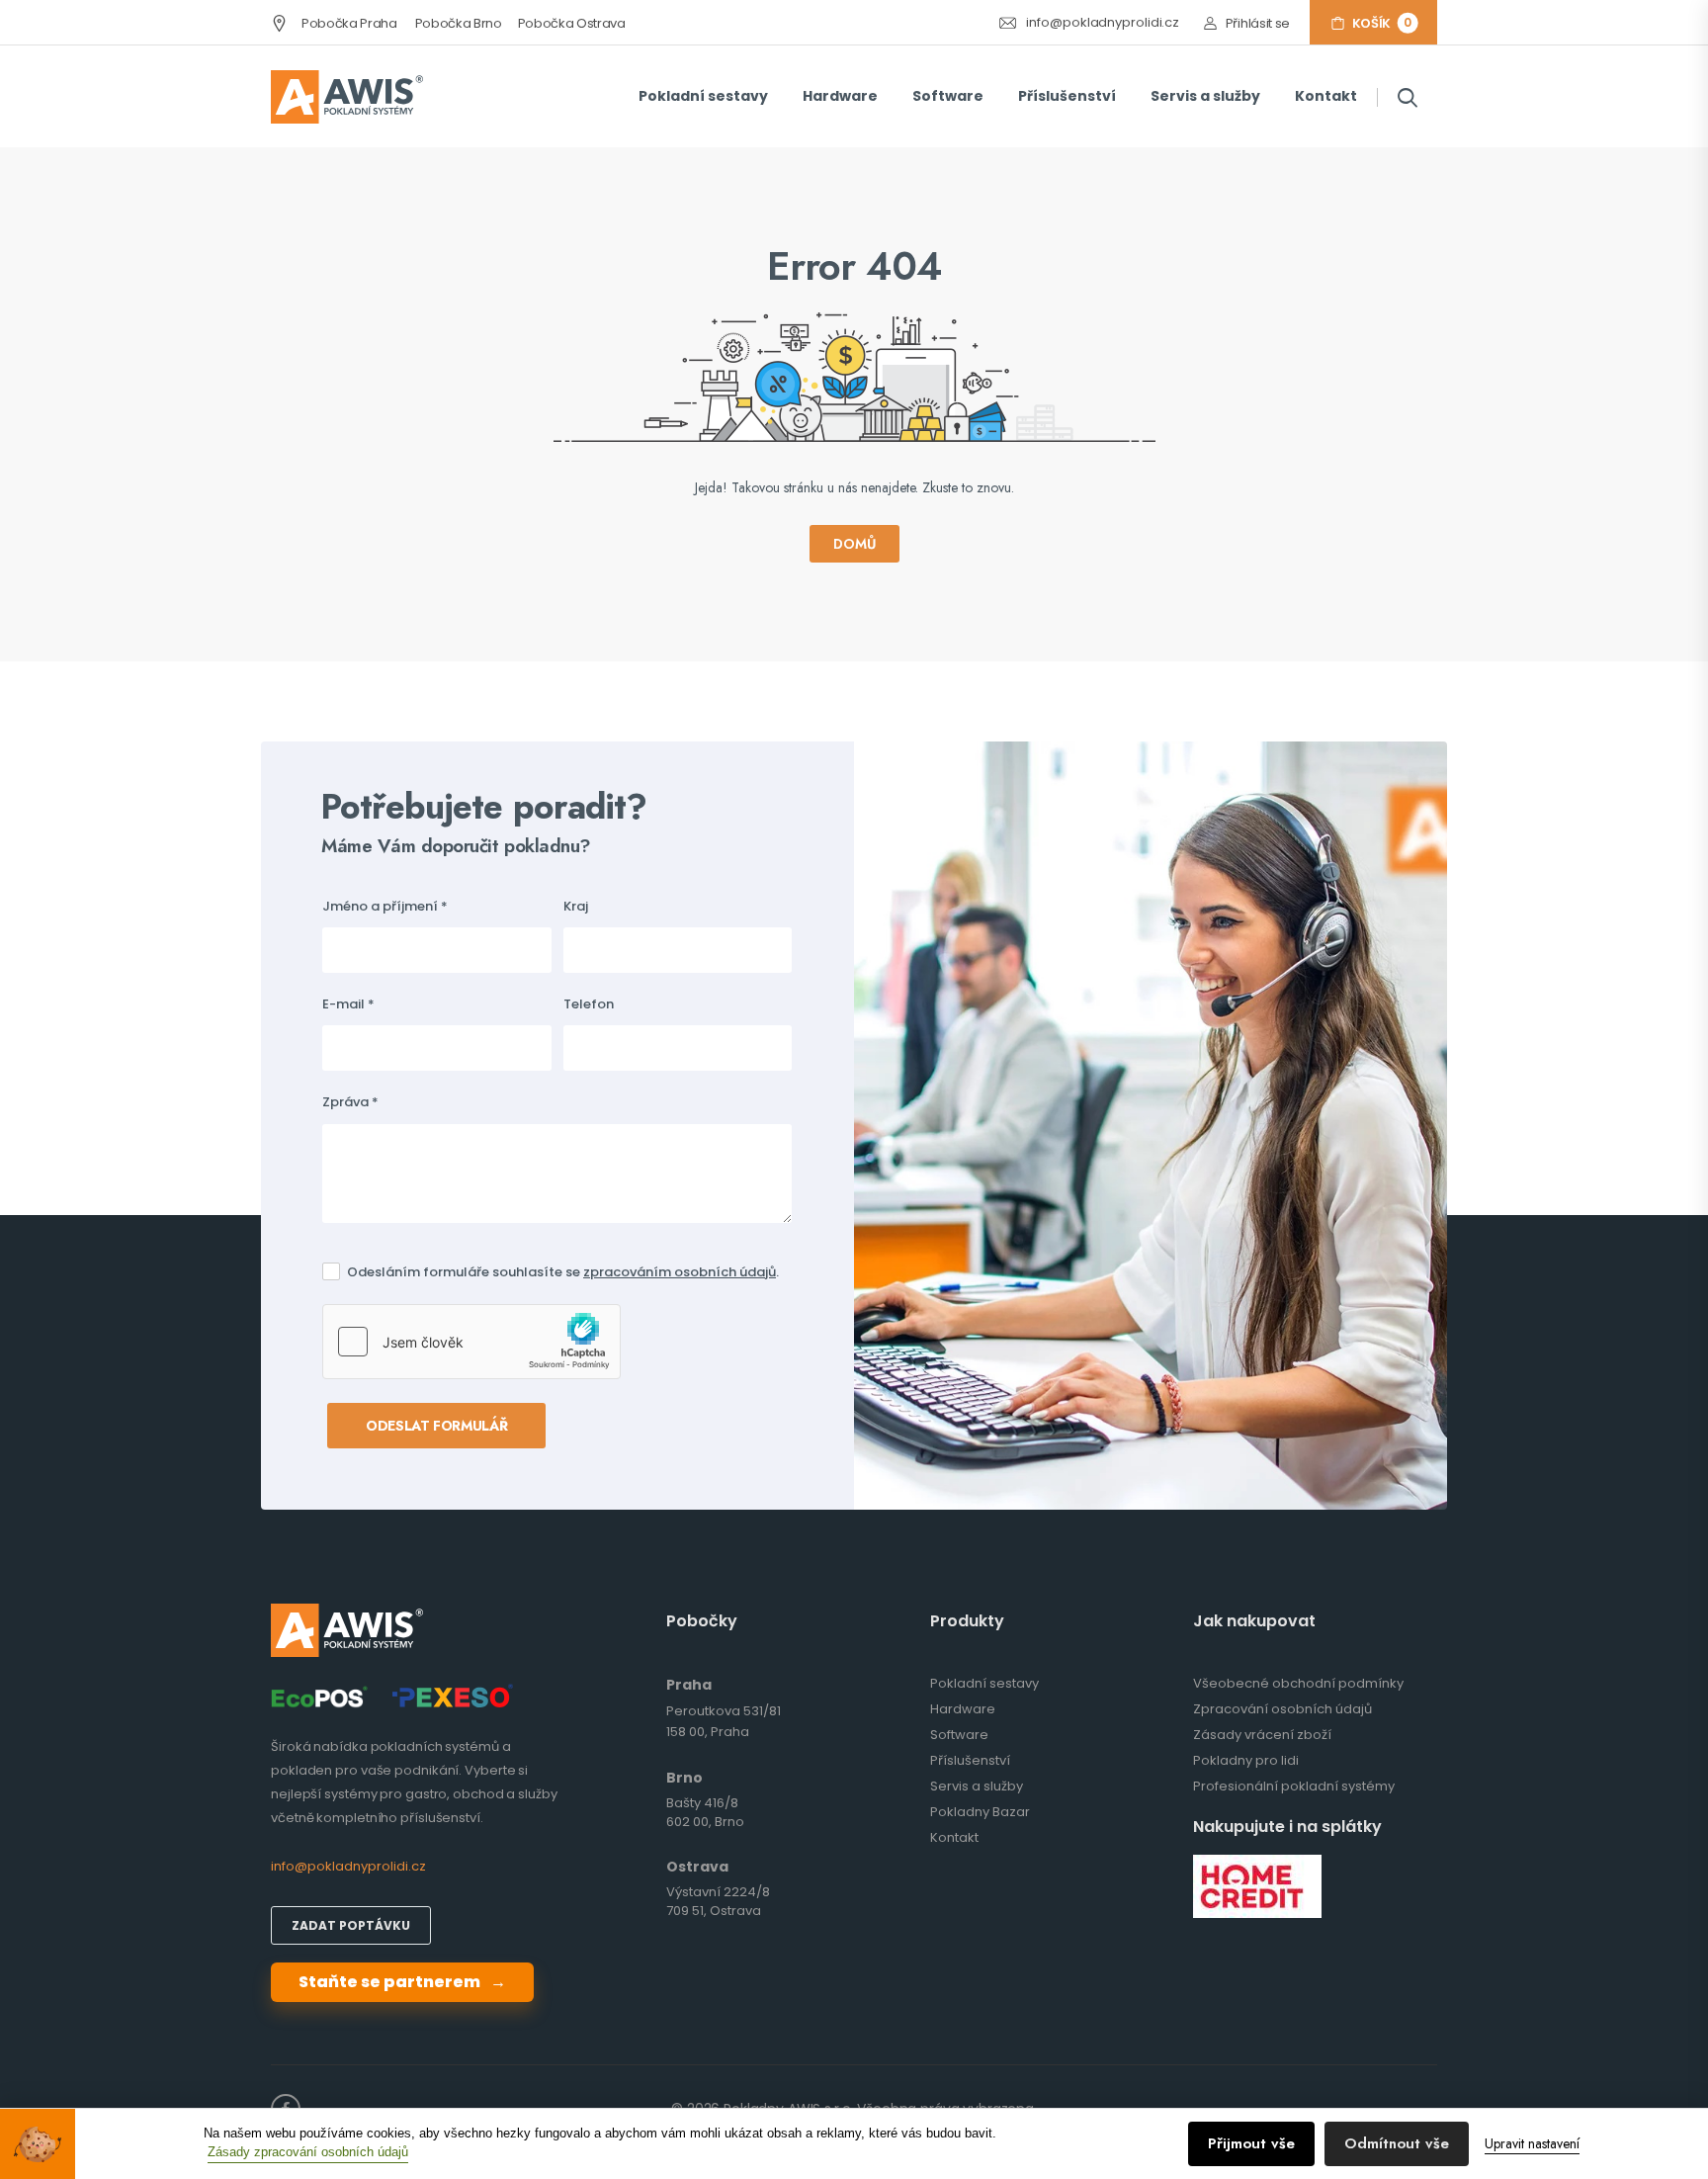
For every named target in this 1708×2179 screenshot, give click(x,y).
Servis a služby (1205, 96)
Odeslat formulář (436, 1426)
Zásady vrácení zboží (1262, 1735)
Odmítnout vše (1397, 2143)
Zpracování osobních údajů (1282, 1709)
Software (948, 96)
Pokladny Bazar (980, 1812)
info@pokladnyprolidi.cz (1103, 23)
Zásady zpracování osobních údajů (308, 2152)
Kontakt (1326, 96)
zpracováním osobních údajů (680, 1272)
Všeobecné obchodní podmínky (1298, 1683)
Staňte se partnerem (402, 1982)
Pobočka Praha (347, 23)
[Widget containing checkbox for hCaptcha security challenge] (471, 1342)
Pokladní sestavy (703, 96)
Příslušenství (1067, 96)
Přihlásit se (1258, 23)
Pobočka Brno (459, 23)
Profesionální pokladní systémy (1294, 1786)
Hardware (840, 96)
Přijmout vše (1251, 2143)
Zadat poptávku (351, 1925)
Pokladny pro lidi (1246, 1760)
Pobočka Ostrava (572, 23)
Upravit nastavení (1532, 2143)
